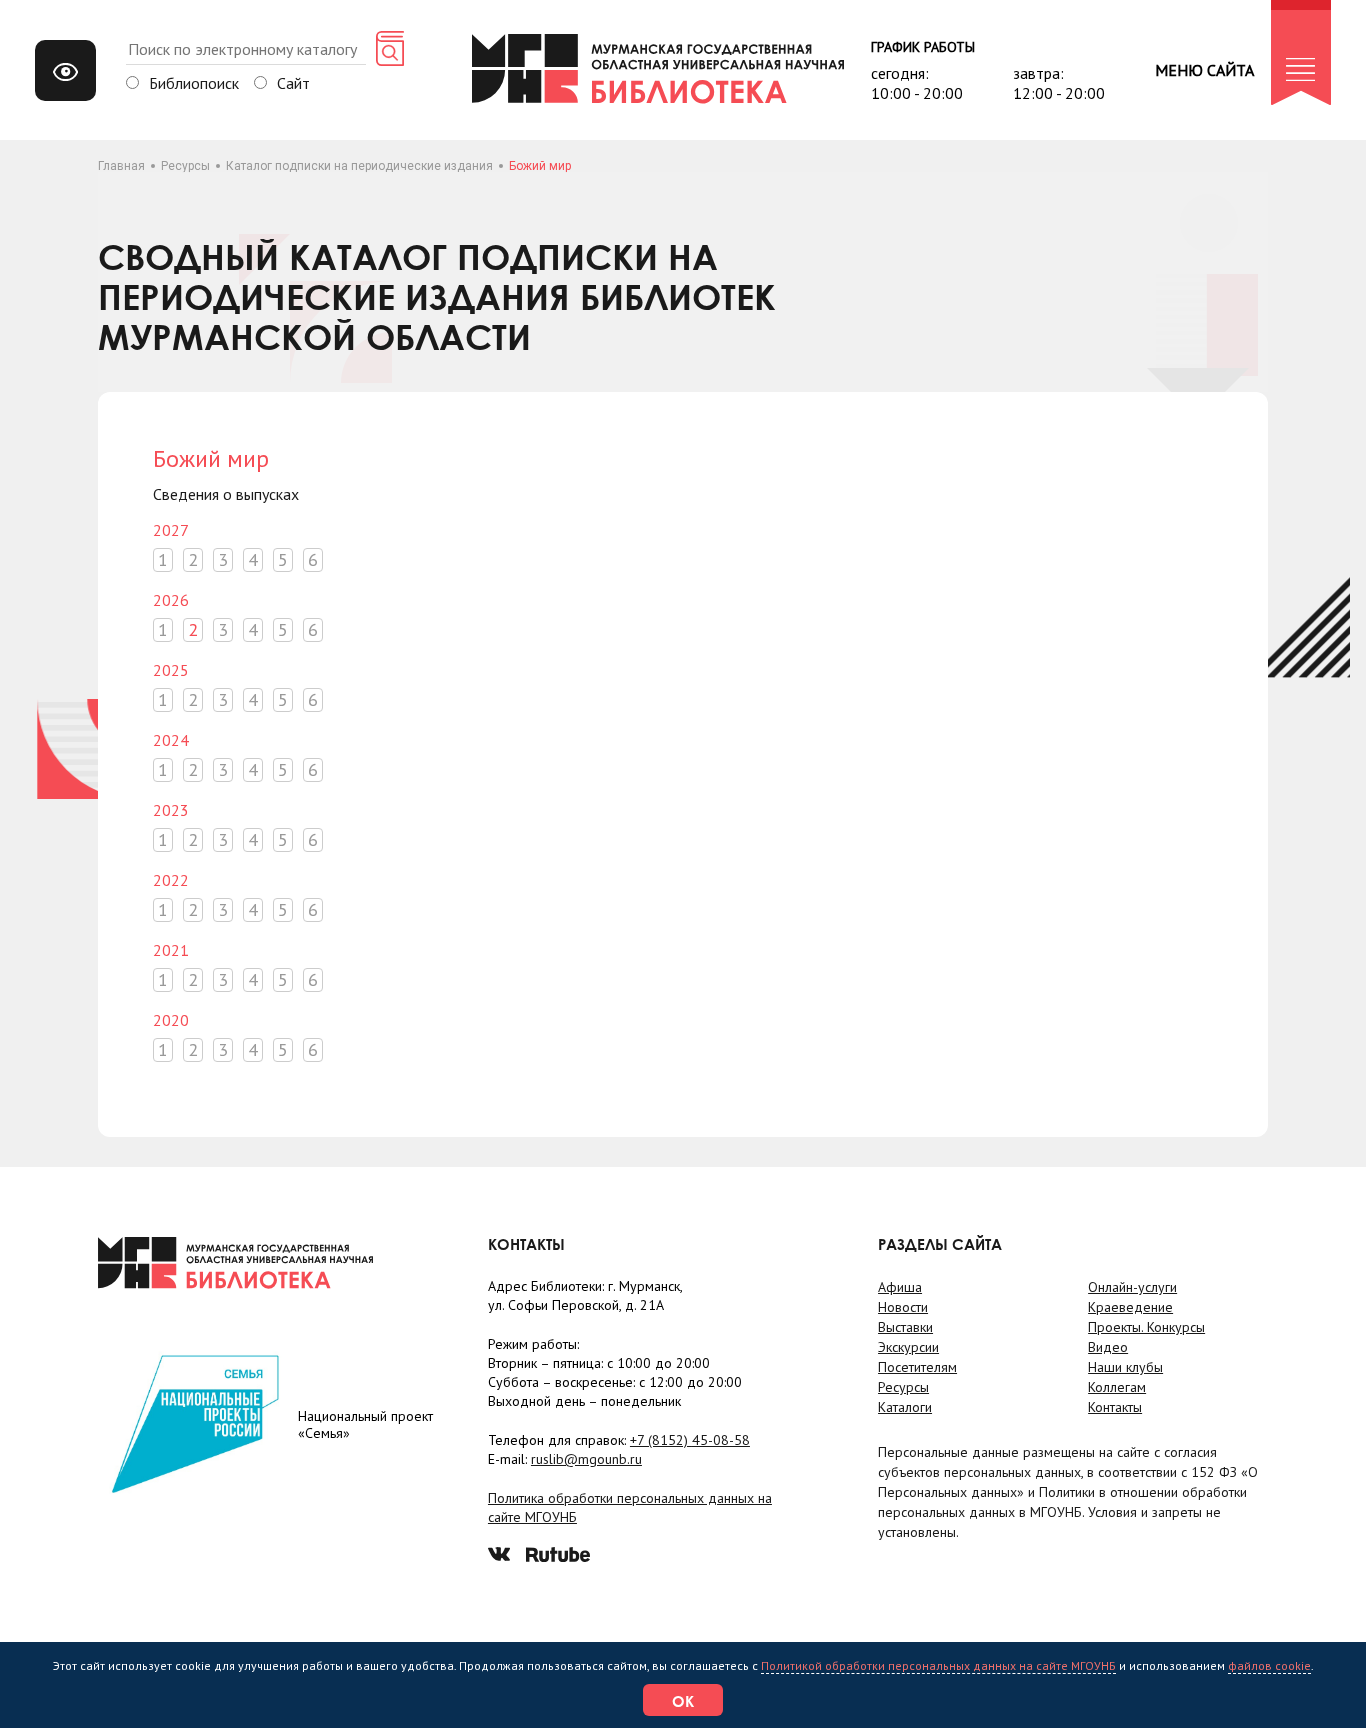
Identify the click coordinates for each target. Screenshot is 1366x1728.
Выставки (905, 1327)
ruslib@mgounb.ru (586, 1459)
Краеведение (1130, 1307)
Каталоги (905, 1407)
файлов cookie (1269, 1665)
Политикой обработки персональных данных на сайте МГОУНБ (938, 1665)
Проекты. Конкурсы (1146, 1327)
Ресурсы (185, 166)
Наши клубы (1125, 1367)
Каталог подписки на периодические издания (359, 166)
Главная (121, 166)
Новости (903, 1307)
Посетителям (917, 1367)
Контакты (1115, 1407)
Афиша (900, 1287)
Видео (1108, 1347)
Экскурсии (908, 1347)
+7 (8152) (690, 1440)
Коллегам (1117, 1387)
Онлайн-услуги (1132, 1287)
